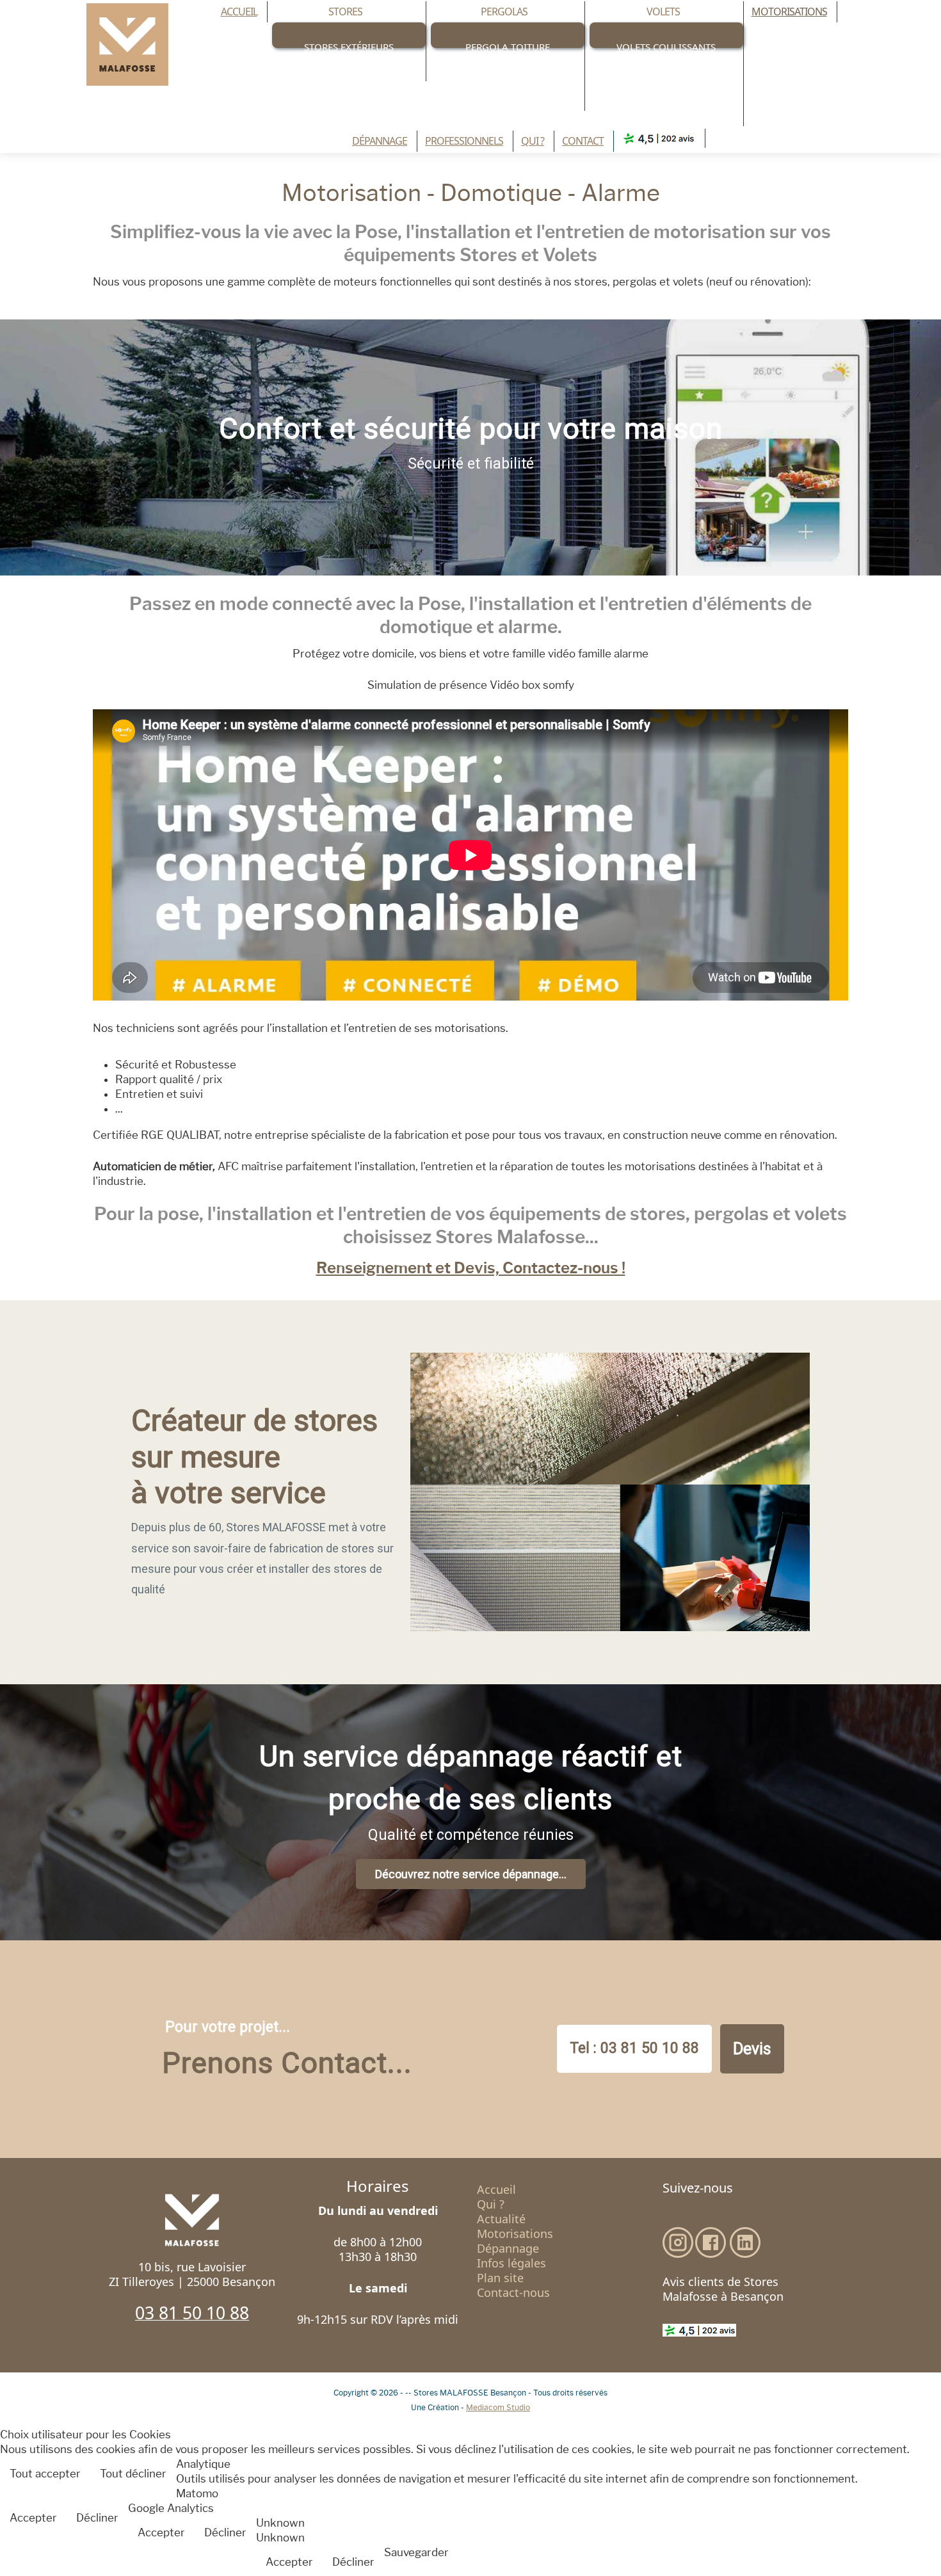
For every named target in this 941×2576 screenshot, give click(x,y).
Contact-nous (513, 2293)
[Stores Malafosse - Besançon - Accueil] (127, 44)
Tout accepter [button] (45, 2474)
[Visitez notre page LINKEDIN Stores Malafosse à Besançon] (745, 2242)
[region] (470, 447)
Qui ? (491, 2204)
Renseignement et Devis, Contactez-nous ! (471, 1268)
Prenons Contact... (287, 2063)
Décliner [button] (97, 2518)
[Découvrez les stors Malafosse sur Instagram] (678, 2242)
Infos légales (511, 2263)
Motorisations (515, 2234)
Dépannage (508, 2249)
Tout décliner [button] (133, 2474)
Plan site (500, 2278)
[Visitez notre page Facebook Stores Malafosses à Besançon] (711, 2242)
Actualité (501, 2219)
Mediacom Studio (498, 2407)
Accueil (496, 2190)
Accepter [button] (33, 2518)
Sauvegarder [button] (416, 2552)
